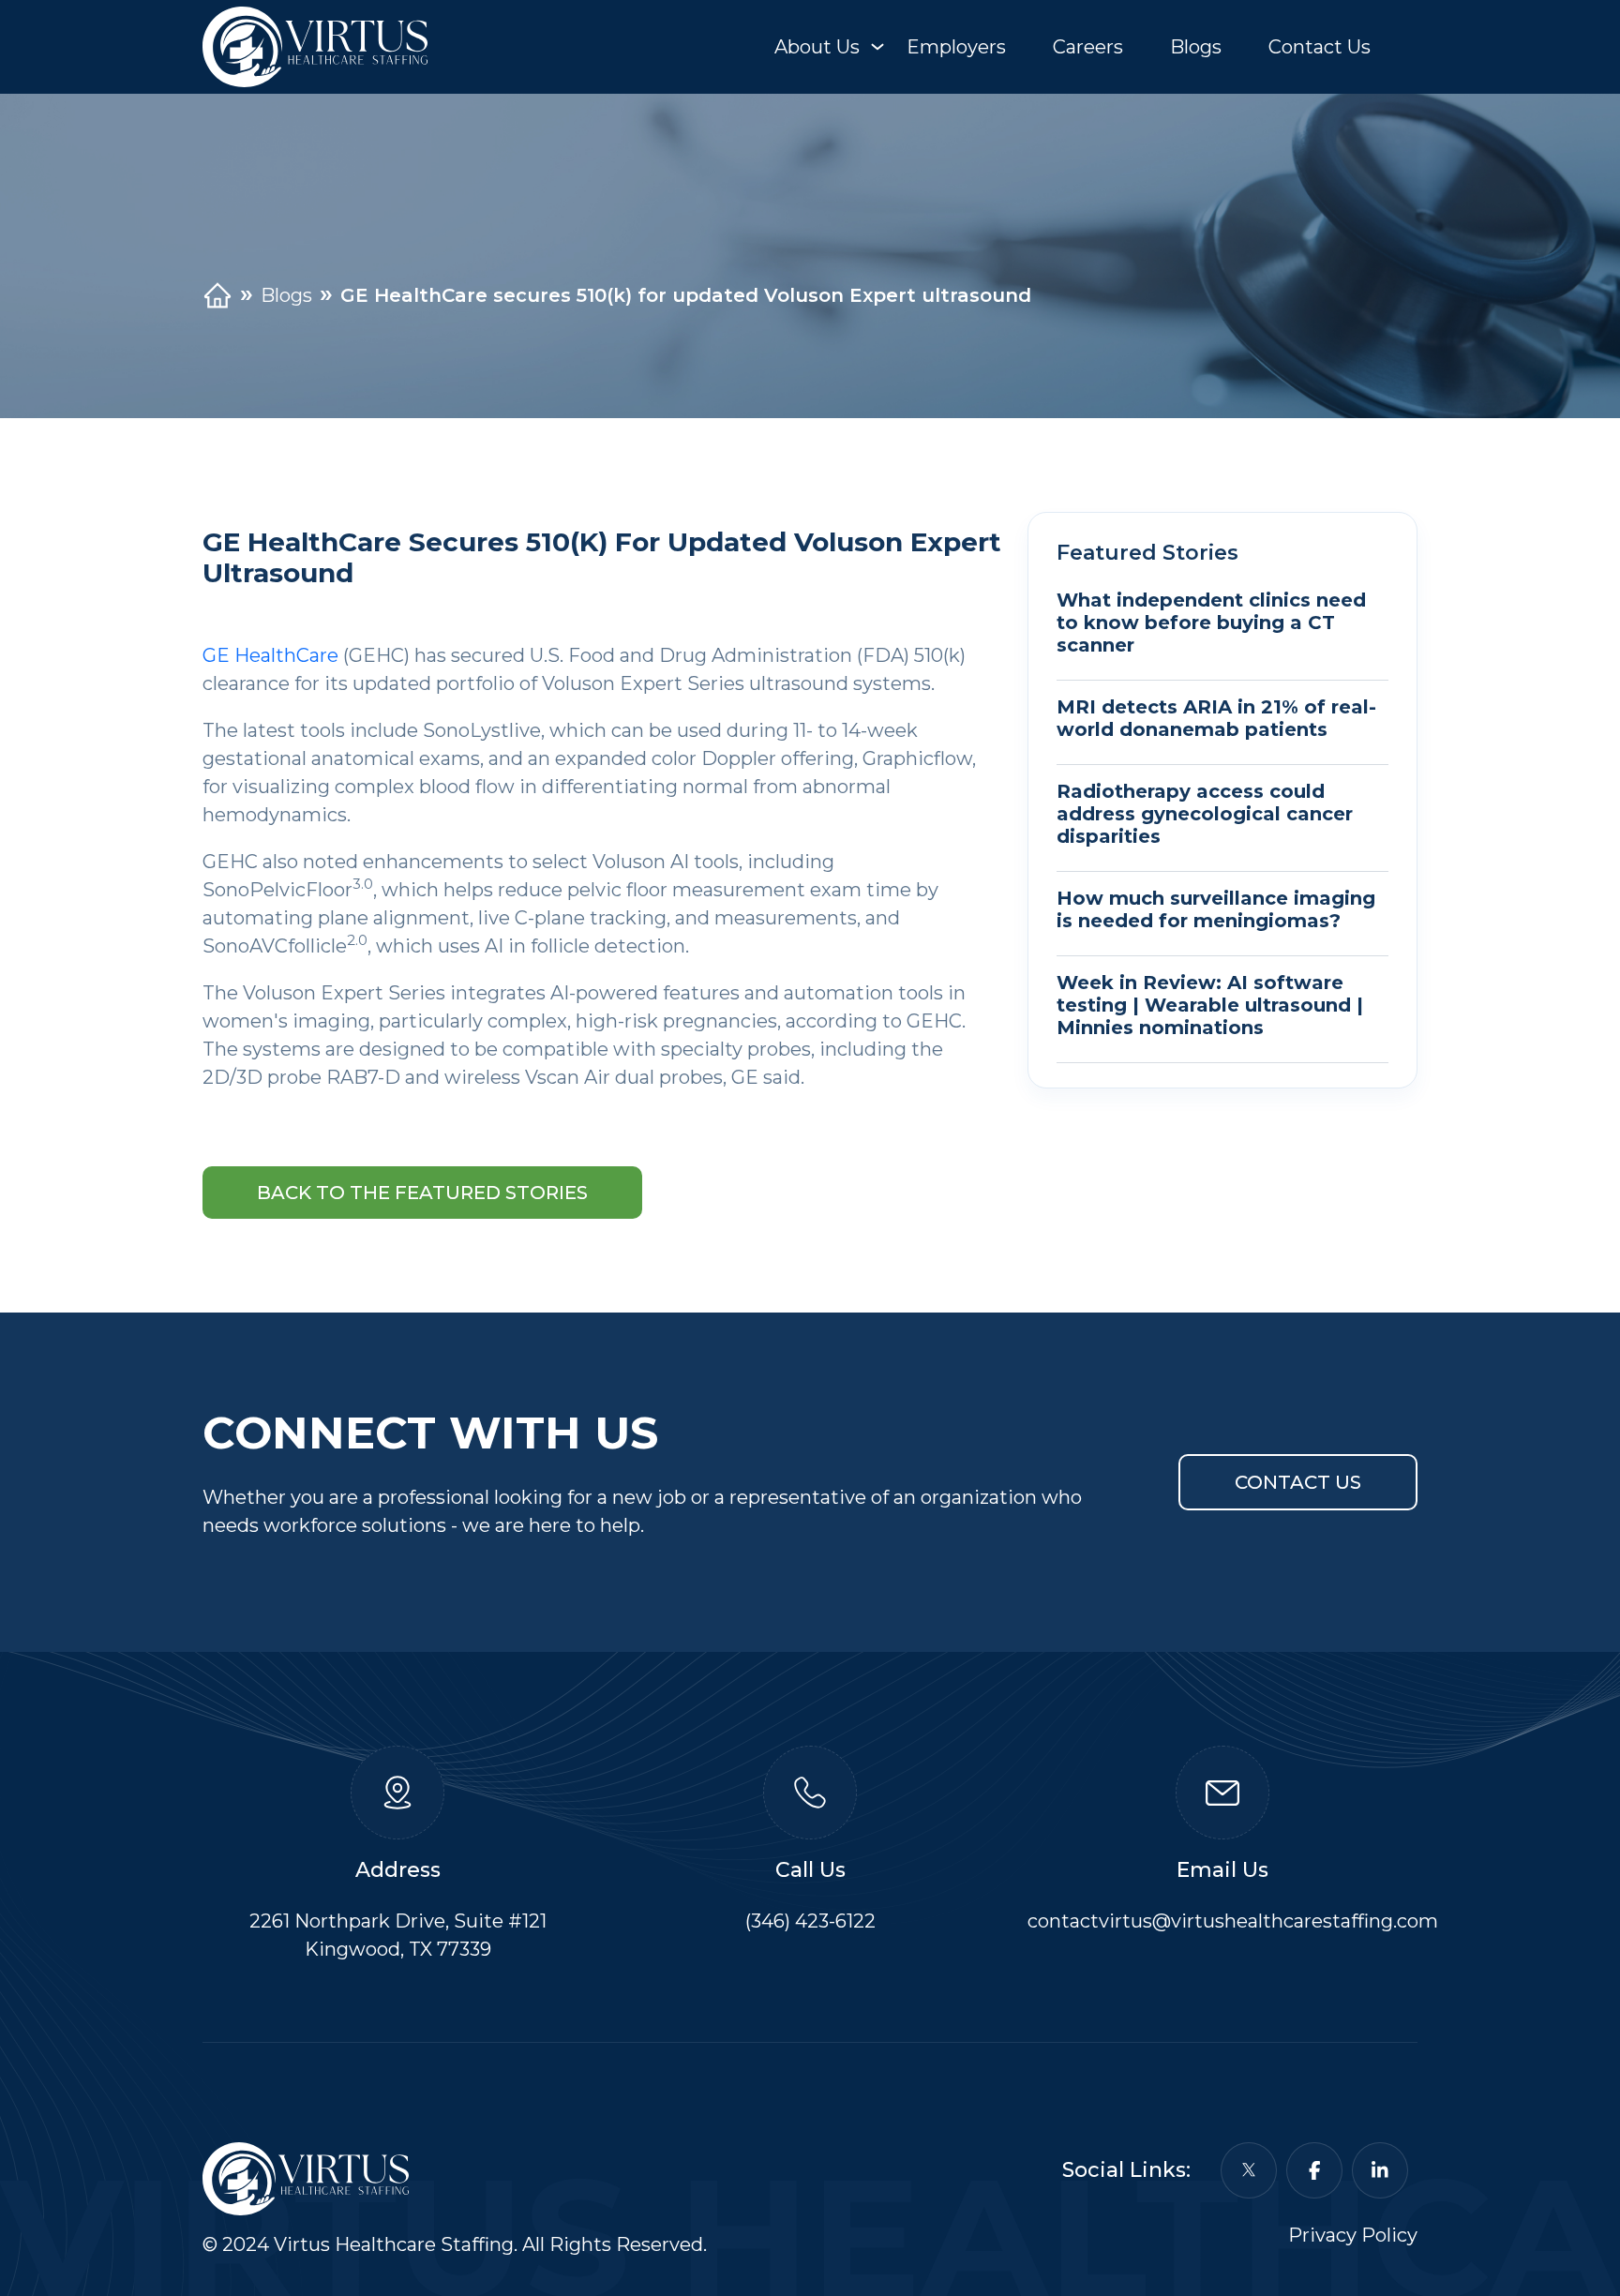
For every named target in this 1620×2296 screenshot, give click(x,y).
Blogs (1196, 47)
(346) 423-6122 (810, 1921)
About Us (817, 47)
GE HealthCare (270, 655)
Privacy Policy (1353, 2235)
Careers (1088, 47)
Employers (956, 47)
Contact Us (1320, 47)
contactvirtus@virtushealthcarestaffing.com (1233, 1921)
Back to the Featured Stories (422, 1193)
